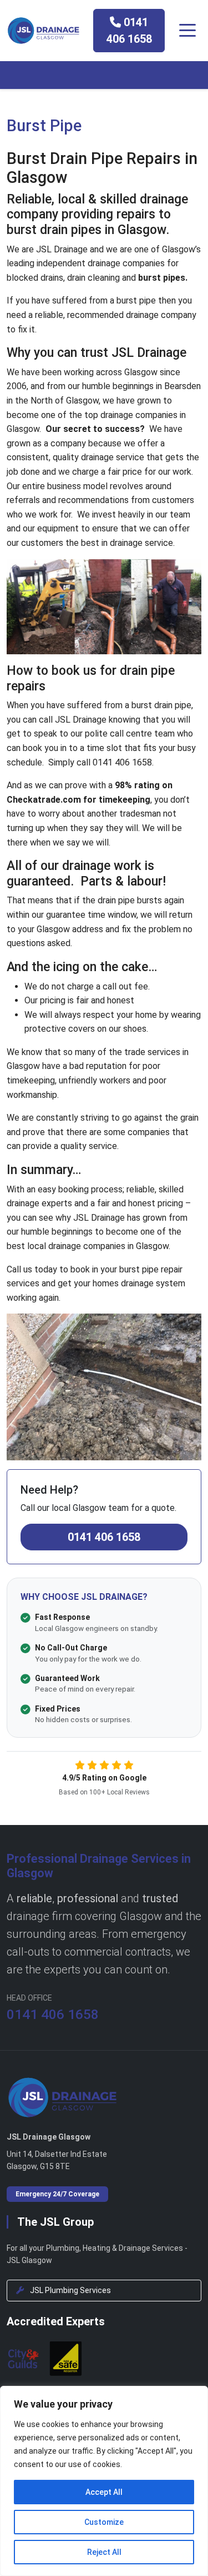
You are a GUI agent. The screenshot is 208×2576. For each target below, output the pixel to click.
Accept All (104, 2492)
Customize (104, 2522)
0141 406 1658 (129, 31)
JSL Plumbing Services (70, 2290)
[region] (104, 2481)
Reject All (104, 2552)
